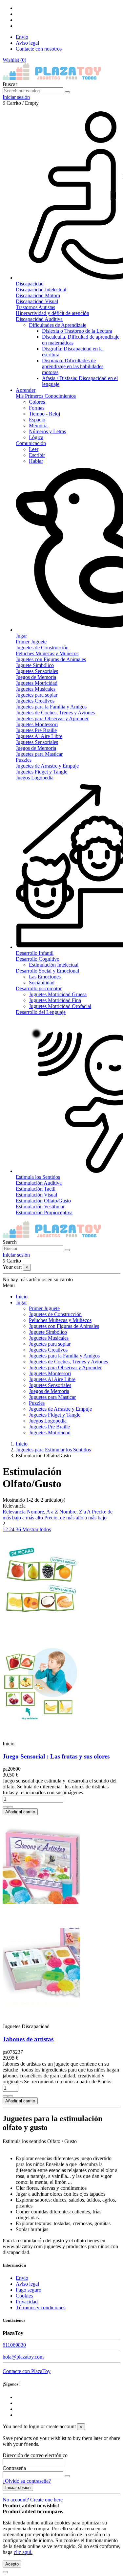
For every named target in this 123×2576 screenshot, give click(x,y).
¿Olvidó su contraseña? (27, 2481)
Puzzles (24, 760)
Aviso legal (27, 43)
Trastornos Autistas (35, 307)
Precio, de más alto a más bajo (75, 1518)
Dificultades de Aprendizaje (58, 325)
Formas (37, 408)
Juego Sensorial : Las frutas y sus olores (56, 1756)
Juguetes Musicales (36, 689)
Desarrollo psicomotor (39, 988)
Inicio (22, 1297)
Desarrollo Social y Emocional (47, 971)
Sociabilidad (42, 983)
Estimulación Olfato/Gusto (43, 1201)
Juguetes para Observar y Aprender (52, 718)
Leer (34, 449)
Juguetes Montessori (37, 724)
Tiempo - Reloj (44, 414)
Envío (22, 37)
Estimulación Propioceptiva (44, 1212)
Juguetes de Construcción (42, 648)
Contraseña (14, 2468)
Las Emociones (45, 977)
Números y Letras (47, 431)
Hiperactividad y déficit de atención (52, 313)
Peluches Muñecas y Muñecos (47, 653)
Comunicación (31, 443)
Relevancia (15, 1512)
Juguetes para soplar (37, 695)
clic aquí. (23, 2552)
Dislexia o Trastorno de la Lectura (77, 331)
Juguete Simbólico (35, 665)
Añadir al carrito (20, 1812)
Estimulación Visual (36, 1195)
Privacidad (27, 2302)
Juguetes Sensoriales (37, 671)
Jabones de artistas (28, 2039)
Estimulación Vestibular (40, 1207)
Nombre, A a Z (43, 1512)
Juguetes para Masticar (39, 754)
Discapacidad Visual (37, 301)
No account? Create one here (33, 2500)
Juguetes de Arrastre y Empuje (47, 766)
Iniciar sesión (18, 2487)
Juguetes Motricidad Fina (55, 1000)
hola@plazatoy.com (23, 2357)
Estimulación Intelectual (54, 965)
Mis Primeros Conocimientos (46, 396)
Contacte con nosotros (39, 49)
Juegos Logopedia (35, 778)
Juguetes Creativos (35, 701)
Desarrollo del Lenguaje (41, 1012)
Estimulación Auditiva (39, 1183)
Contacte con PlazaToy (27, 2371)
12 (6, 1529)
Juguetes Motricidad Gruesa (58, 994)
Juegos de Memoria (36, 677)
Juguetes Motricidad (37, 683)
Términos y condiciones (41, 2307)
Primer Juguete (31, 642)
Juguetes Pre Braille (36, 730)
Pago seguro (29, 2290)
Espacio (37, 420)
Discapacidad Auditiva (39, 319)
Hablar (36, 461)
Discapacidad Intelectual (41, 290)
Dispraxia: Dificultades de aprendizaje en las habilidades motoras (73, 366)
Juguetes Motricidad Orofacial (60, 1006)
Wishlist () (14, 60)
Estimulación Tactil (36, 1189)
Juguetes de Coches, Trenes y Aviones (55, 713)
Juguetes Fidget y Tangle (41, 772)
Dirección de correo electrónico (35, 2455)
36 (19, 1529)
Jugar (21, 1302)
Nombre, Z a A (76, 1512)
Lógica (36, 437)
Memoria (38, 426)
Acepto (12, 2564)
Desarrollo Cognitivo (38, 959)
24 (12, 1529)
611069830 (14, 2345)
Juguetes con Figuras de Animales (51, 659)
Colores (37, 402)
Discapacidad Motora (38, 295)
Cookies (24, 2296)
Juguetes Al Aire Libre (39, 736)
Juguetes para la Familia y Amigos (51, 707)
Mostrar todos (37, 1529)
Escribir (37, 455)
